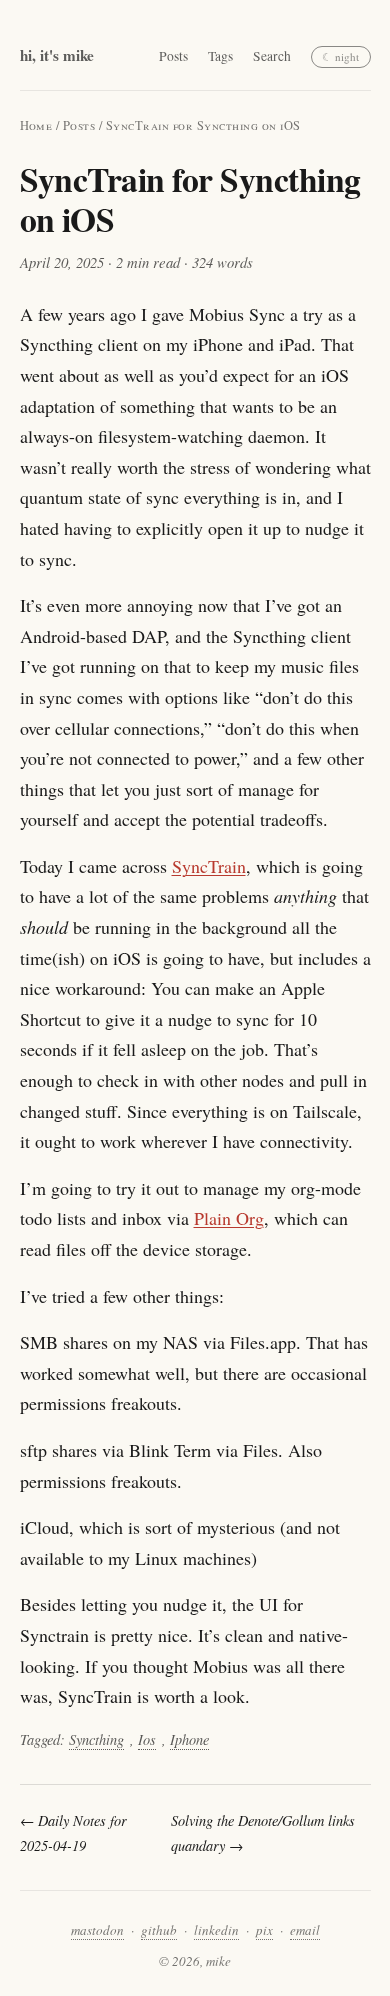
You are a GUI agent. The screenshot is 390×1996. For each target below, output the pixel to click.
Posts (173, 57)
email (305, 1930)
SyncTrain (209, 866)
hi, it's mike (57, 55)
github (159, 1930)
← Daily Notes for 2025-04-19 (73, 1832)
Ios (147, 1739)
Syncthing (96, 1739)
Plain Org (229, 1218)
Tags (220, 57)
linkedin (216, 1930)
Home (36, 125)
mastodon (97, 1930)
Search (272, 57)
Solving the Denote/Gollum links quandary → (263, 1832)
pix (264, 1930)
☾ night (340, 56)
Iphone (189, 1739)
